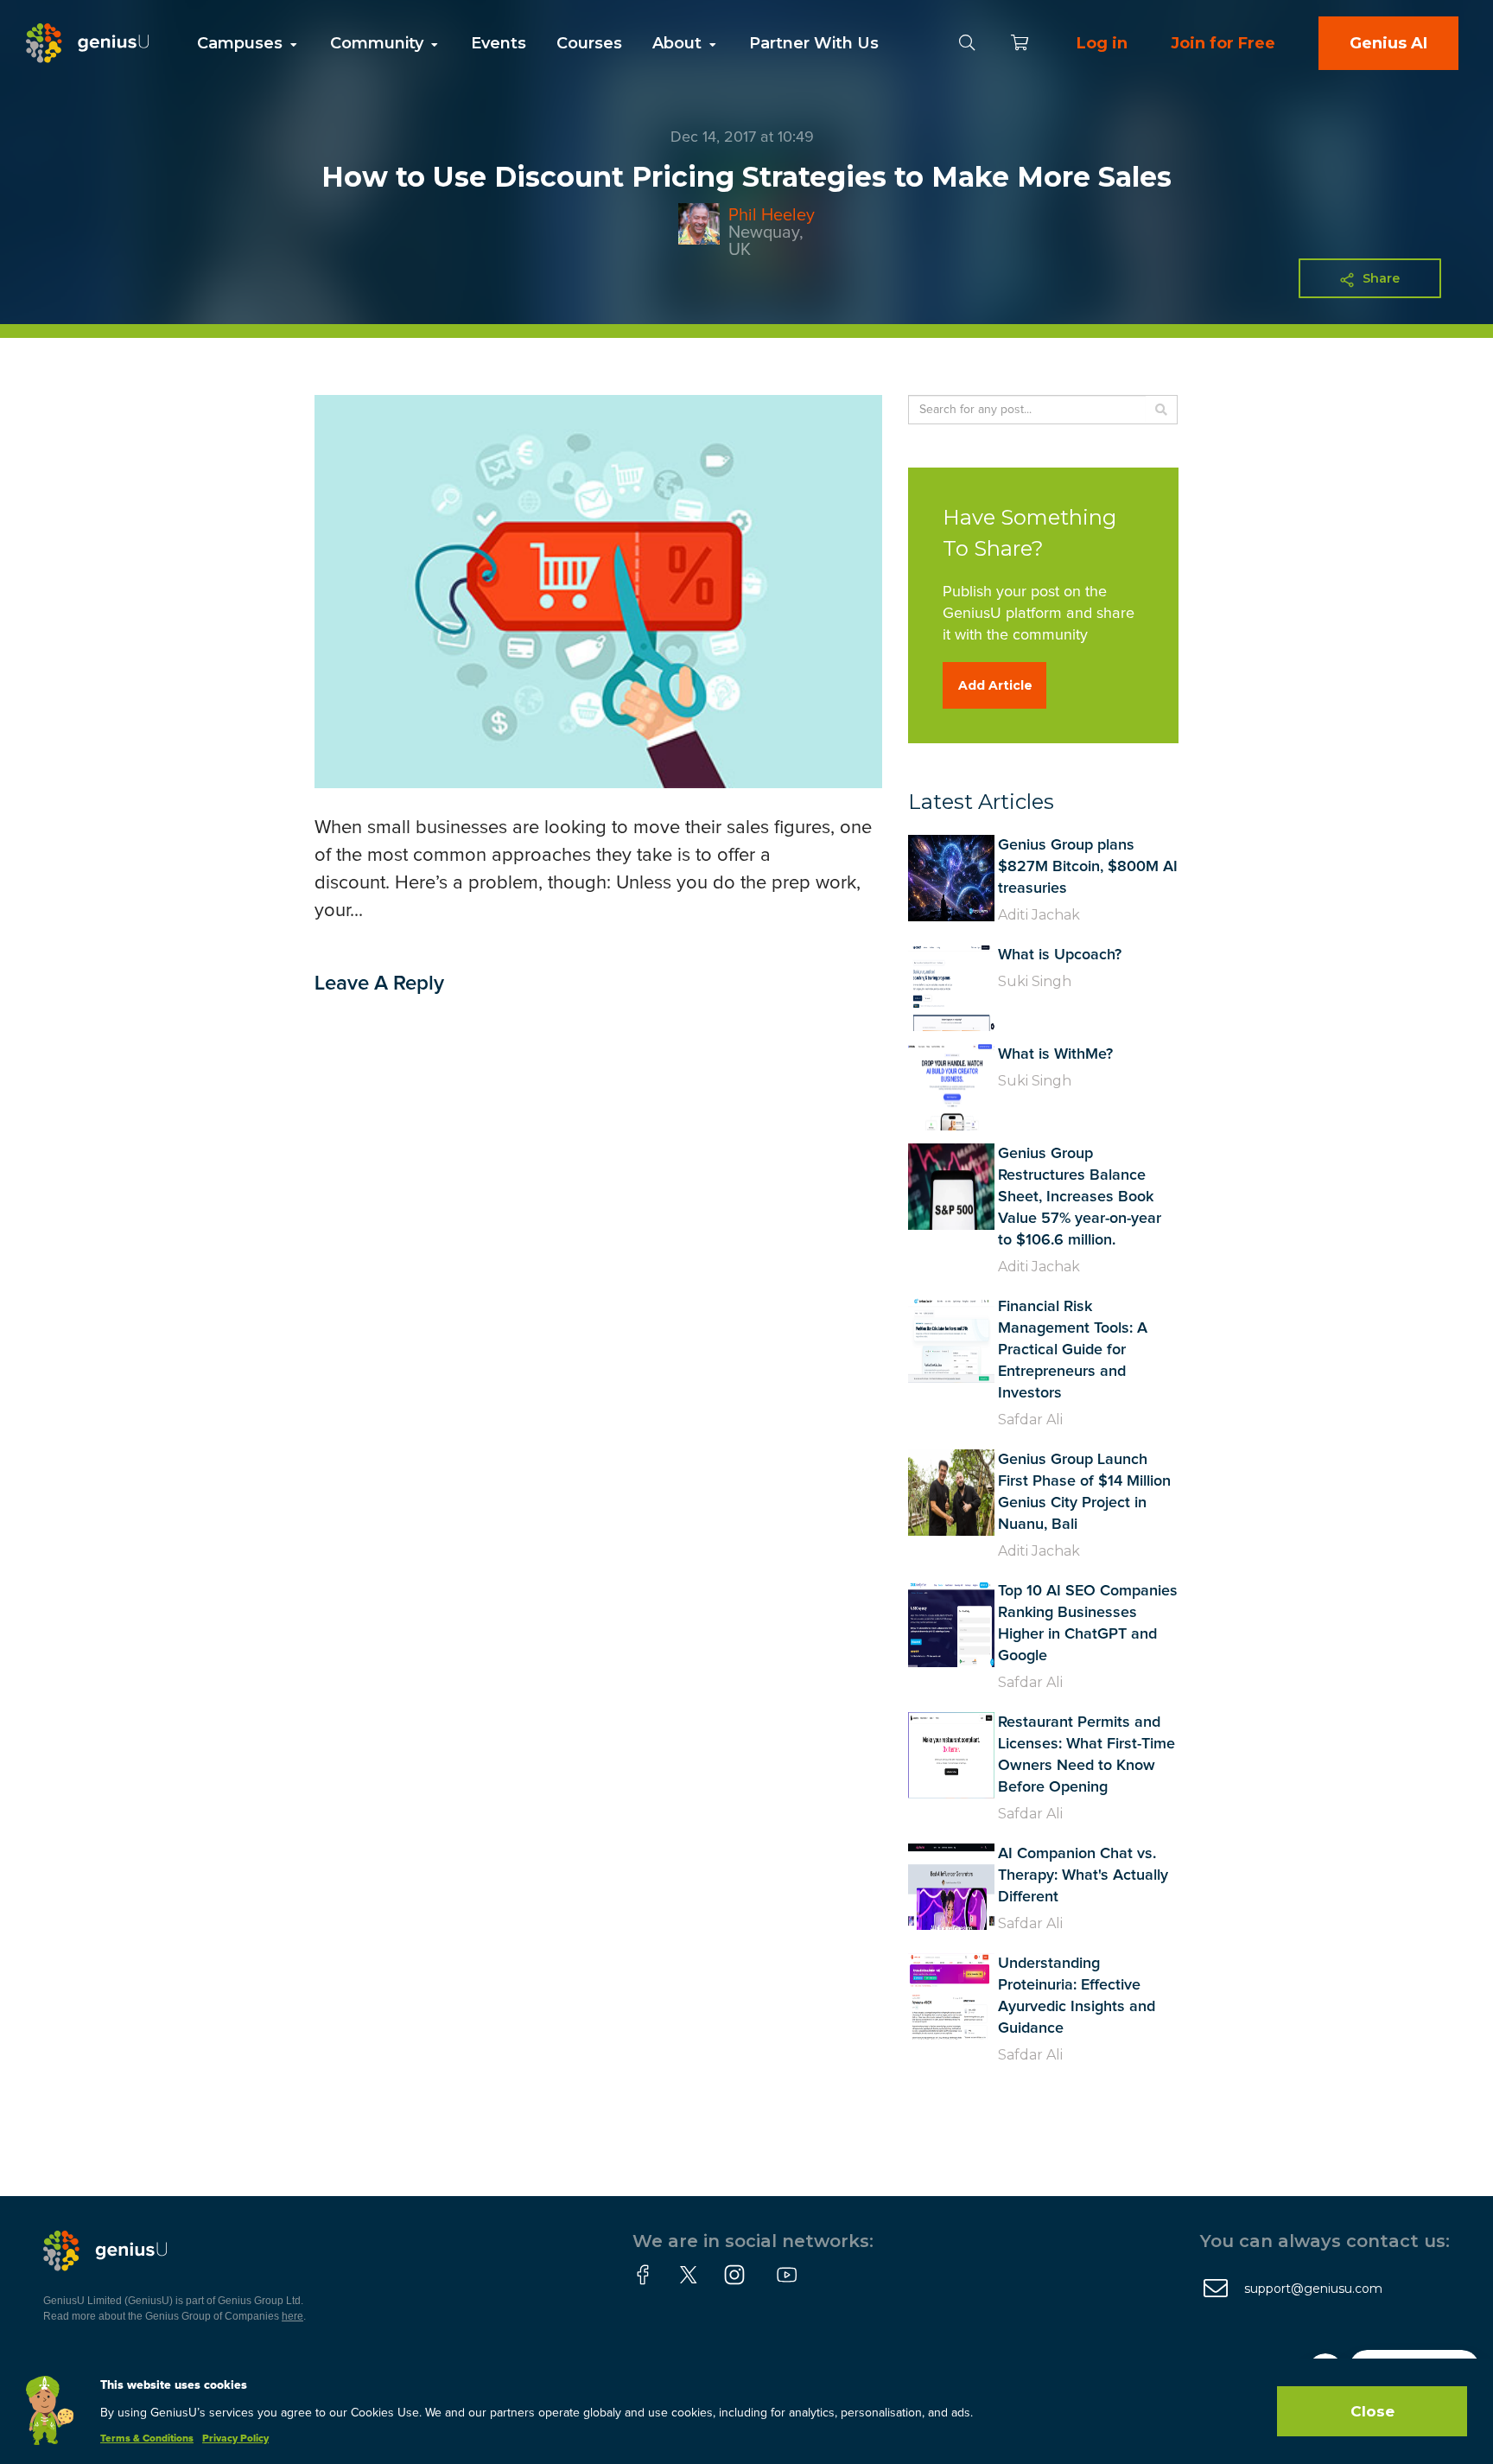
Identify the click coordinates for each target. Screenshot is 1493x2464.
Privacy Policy (235, 2439)
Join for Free (1223, 43)
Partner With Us (814, 43)
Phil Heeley (772, 215)
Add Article (995, 685)
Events (499, 43)
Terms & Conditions (147, 2439)
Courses (589, 43)
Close (1372, 2411)
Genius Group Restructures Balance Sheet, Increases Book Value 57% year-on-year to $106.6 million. (1080, 1197)
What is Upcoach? (1060, 955)
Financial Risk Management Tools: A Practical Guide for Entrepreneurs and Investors (1073, 1350)
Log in (1102, 43)
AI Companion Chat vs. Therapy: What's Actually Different (1083, 1875)
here (292, 2316)
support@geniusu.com (1313, 2289)
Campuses (242, 43)
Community (379, 43)
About (679, 43)
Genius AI (1388, 43)
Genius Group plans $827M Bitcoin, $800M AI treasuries (1088, 867)
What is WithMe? (1055, 1054)
